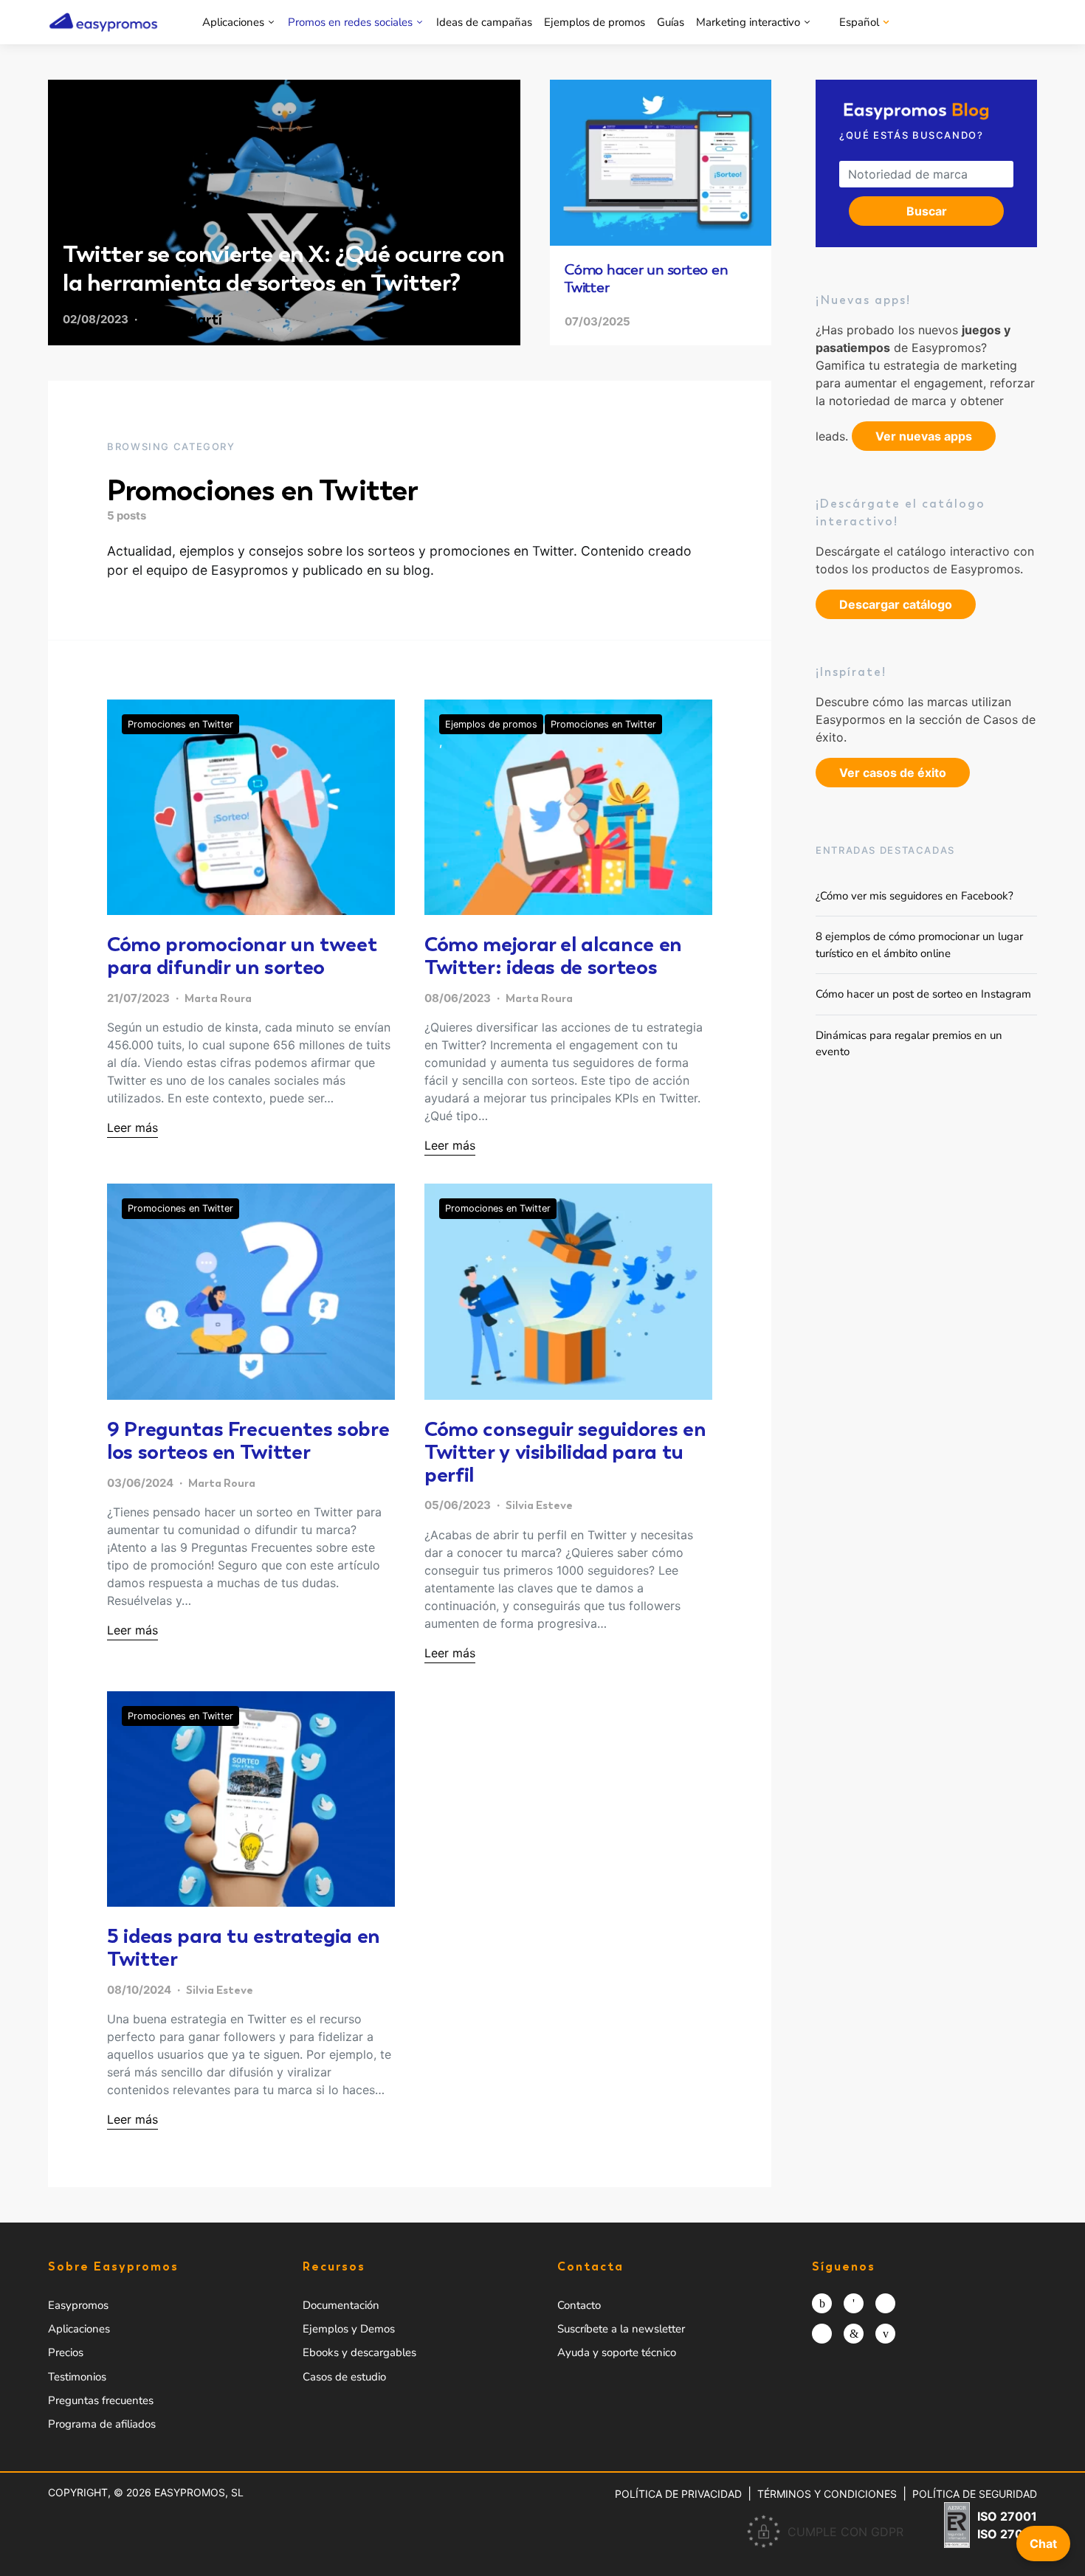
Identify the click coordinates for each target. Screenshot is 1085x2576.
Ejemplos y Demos (349, 2329)
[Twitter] (885, 2303)
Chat (1043, 2544)
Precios (66, 2352)
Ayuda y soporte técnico (617, 2352)
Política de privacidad (678, 2494)
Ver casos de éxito (893, 773)
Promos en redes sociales (350, 22)
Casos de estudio (344, 2377)
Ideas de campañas (484, 22)
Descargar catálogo (896, 604)
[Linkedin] (854, 2334)
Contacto (579, 2305)
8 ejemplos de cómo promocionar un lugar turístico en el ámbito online (919, 945)
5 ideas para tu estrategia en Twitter (244, 1947)
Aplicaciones (233, 22)
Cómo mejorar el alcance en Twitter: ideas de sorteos (553, 955)
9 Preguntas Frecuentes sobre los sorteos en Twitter (248, 1440)
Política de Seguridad (975, 2494)
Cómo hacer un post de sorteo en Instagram (923, 994)
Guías (671, 22)
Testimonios (77, 2377)
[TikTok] (822, 2334)
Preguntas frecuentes (101, 2400)
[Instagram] (822, 2303)
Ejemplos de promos (595, 22)
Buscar (927, 211)
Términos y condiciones (827, 2494)
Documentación (341, 2305)
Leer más (132, 1128)
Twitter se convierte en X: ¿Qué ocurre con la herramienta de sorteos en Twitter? (283, 268)
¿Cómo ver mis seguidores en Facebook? (914, 896)
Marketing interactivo (748, 22)
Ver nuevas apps (924, 436)
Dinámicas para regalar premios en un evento (909, 1044)
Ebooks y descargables (359, 2352)
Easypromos (78, 2305)
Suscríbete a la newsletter (621, 2329)
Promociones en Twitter (180, 724)
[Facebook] (854, 2303)
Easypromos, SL (199, 2492)
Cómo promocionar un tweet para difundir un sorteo (242, 955)
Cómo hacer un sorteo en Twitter (646, 278)
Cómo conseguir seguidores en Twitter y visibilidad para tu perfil (565, 1451)
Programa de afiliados (102, 2424)
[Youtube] (885, 2334)
